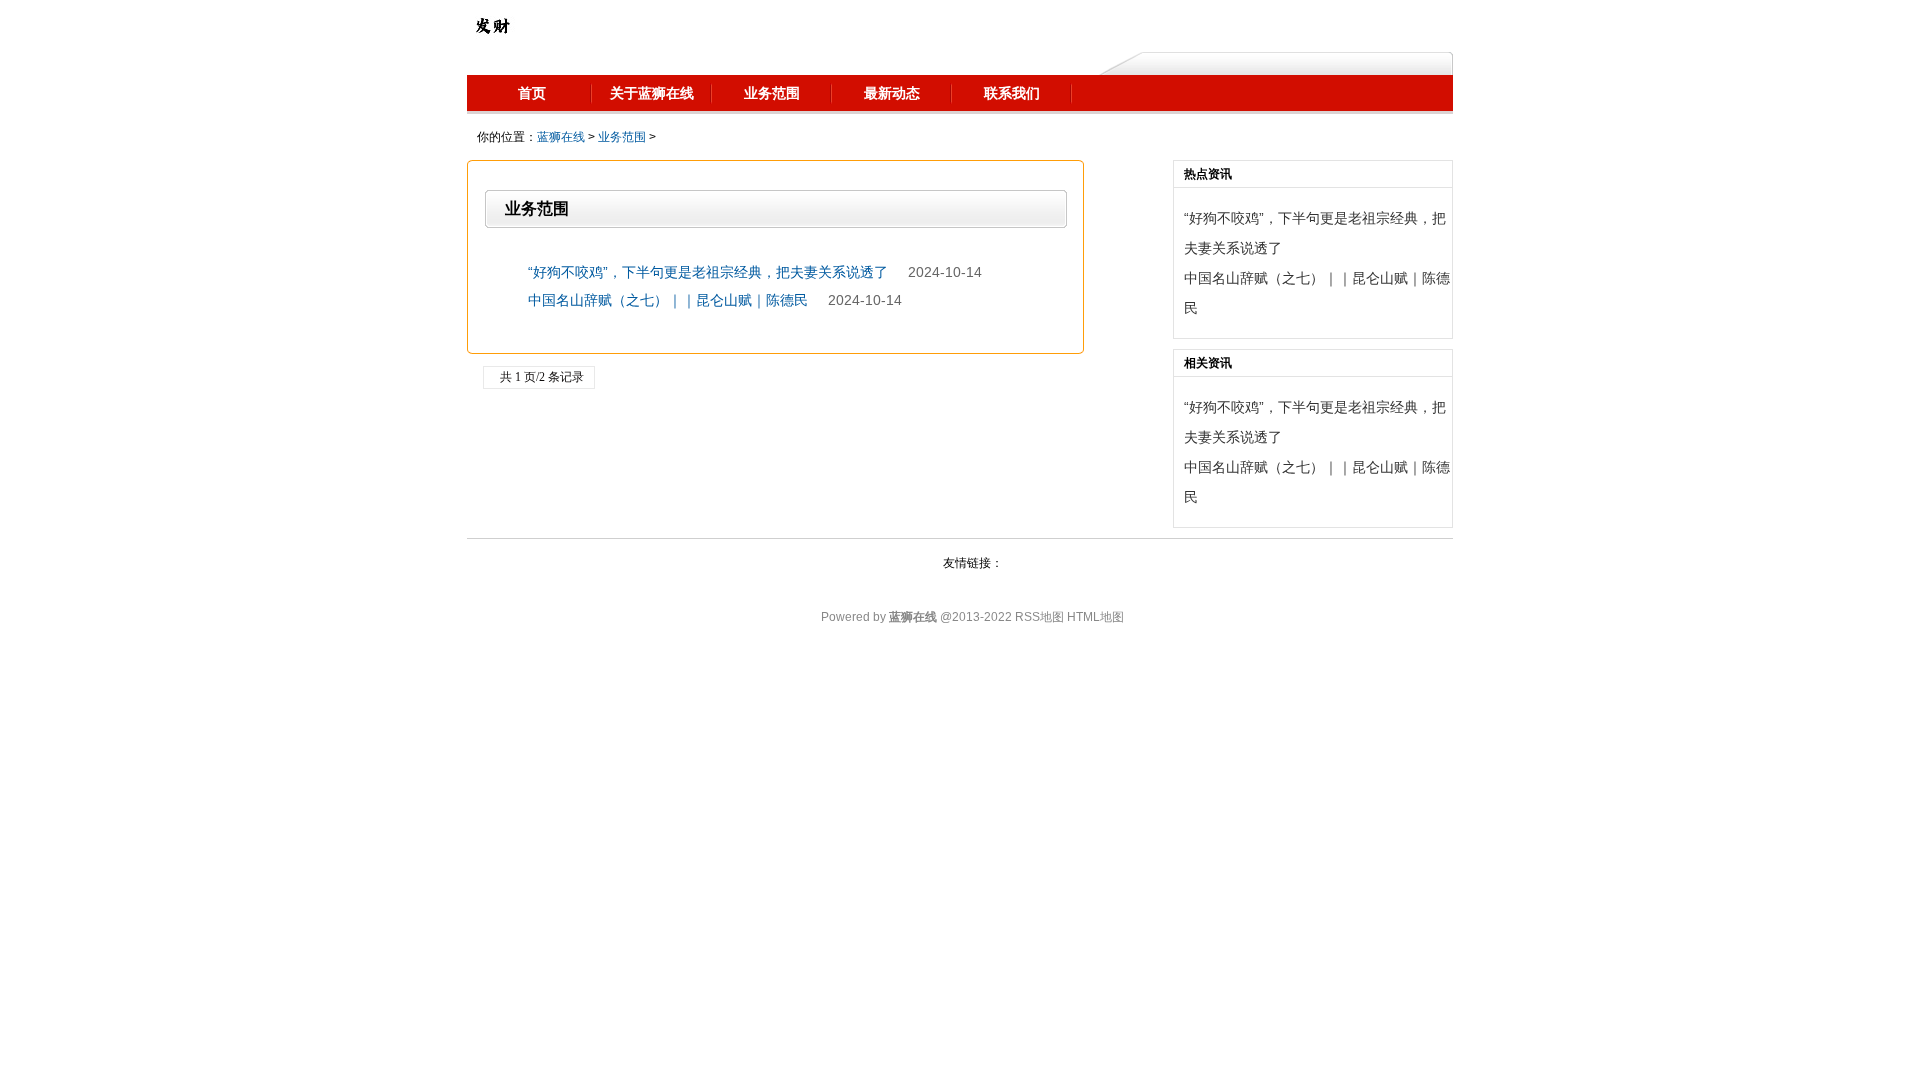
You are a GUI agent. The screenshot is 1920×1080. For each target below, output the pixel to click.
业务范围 (622, 137)
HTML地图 (1095, 617)
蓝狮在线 (561, 137)
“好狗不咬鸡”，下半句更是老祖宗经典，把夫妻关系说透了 (708, 272)
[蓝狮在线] (492, 25)
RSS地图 (1039, 617)
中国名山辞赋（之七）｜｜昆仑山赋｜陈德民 (668, 300)
